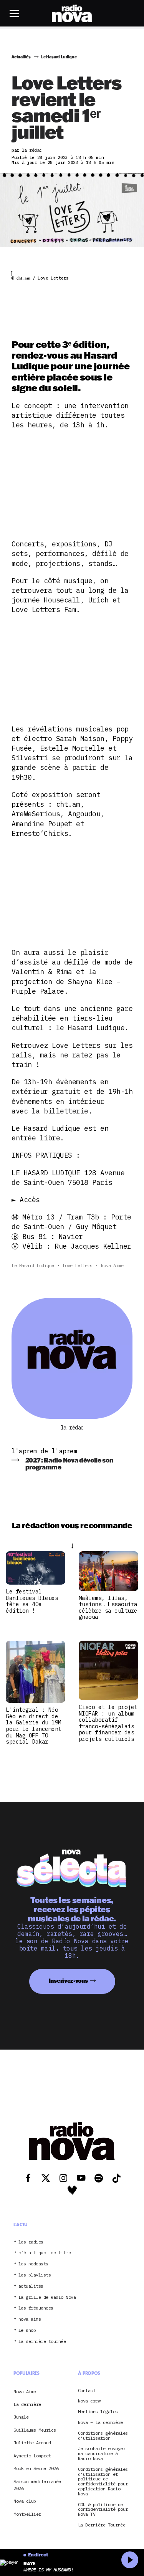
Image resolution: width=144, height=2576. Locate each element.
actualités (31, 2286)
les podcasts (33, 2264)
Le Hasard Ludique (33, 1265)
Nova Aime (112, 1265)
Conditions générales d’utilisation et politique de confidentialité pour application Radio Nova (103, 2482)
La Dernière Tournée (102, 2525)
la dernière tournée (42, 2342)
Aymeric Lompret (32, 2456)
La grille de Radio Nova (47, 2297)
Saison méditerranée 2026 (37, 2485)
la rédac (72, 1428)
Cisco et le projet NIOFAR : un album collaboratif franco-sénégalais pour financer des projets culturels (108, 1723)
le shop (27, 2330)
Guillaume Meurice (35, 2430)
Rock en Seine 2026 (36, 2468)
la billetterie (60, 1111)
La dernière (27, 2404)
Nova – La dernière (100, 2423)
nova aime (30, 2319)
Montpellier (27, 2514)
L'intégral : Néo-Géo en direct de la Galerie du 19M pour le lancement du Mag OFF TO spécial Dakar (34, 1726)
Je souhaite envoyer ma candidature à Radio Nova (102, 2454)
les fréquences (36, 2308)
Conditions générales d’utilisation (103, 2436)
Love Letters (78, 1265)
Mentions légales (98, 2412)
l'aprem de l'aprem (44, 1451)
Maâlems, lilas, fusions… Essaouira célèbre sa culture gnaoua (108, 1607)
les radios (31, 2242)
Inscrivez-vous (68, 1981)
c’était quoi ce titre (45, 2253)
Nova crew (89, 2401)
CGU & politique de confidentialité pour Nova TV (103, 2510)
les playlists (35, 2275)
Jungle (21, 2417)
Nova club (25, 2501)
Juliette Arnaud (32, 2443)
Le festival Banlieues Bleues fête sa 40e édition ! (32, 1601)
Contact (87, 2391)
